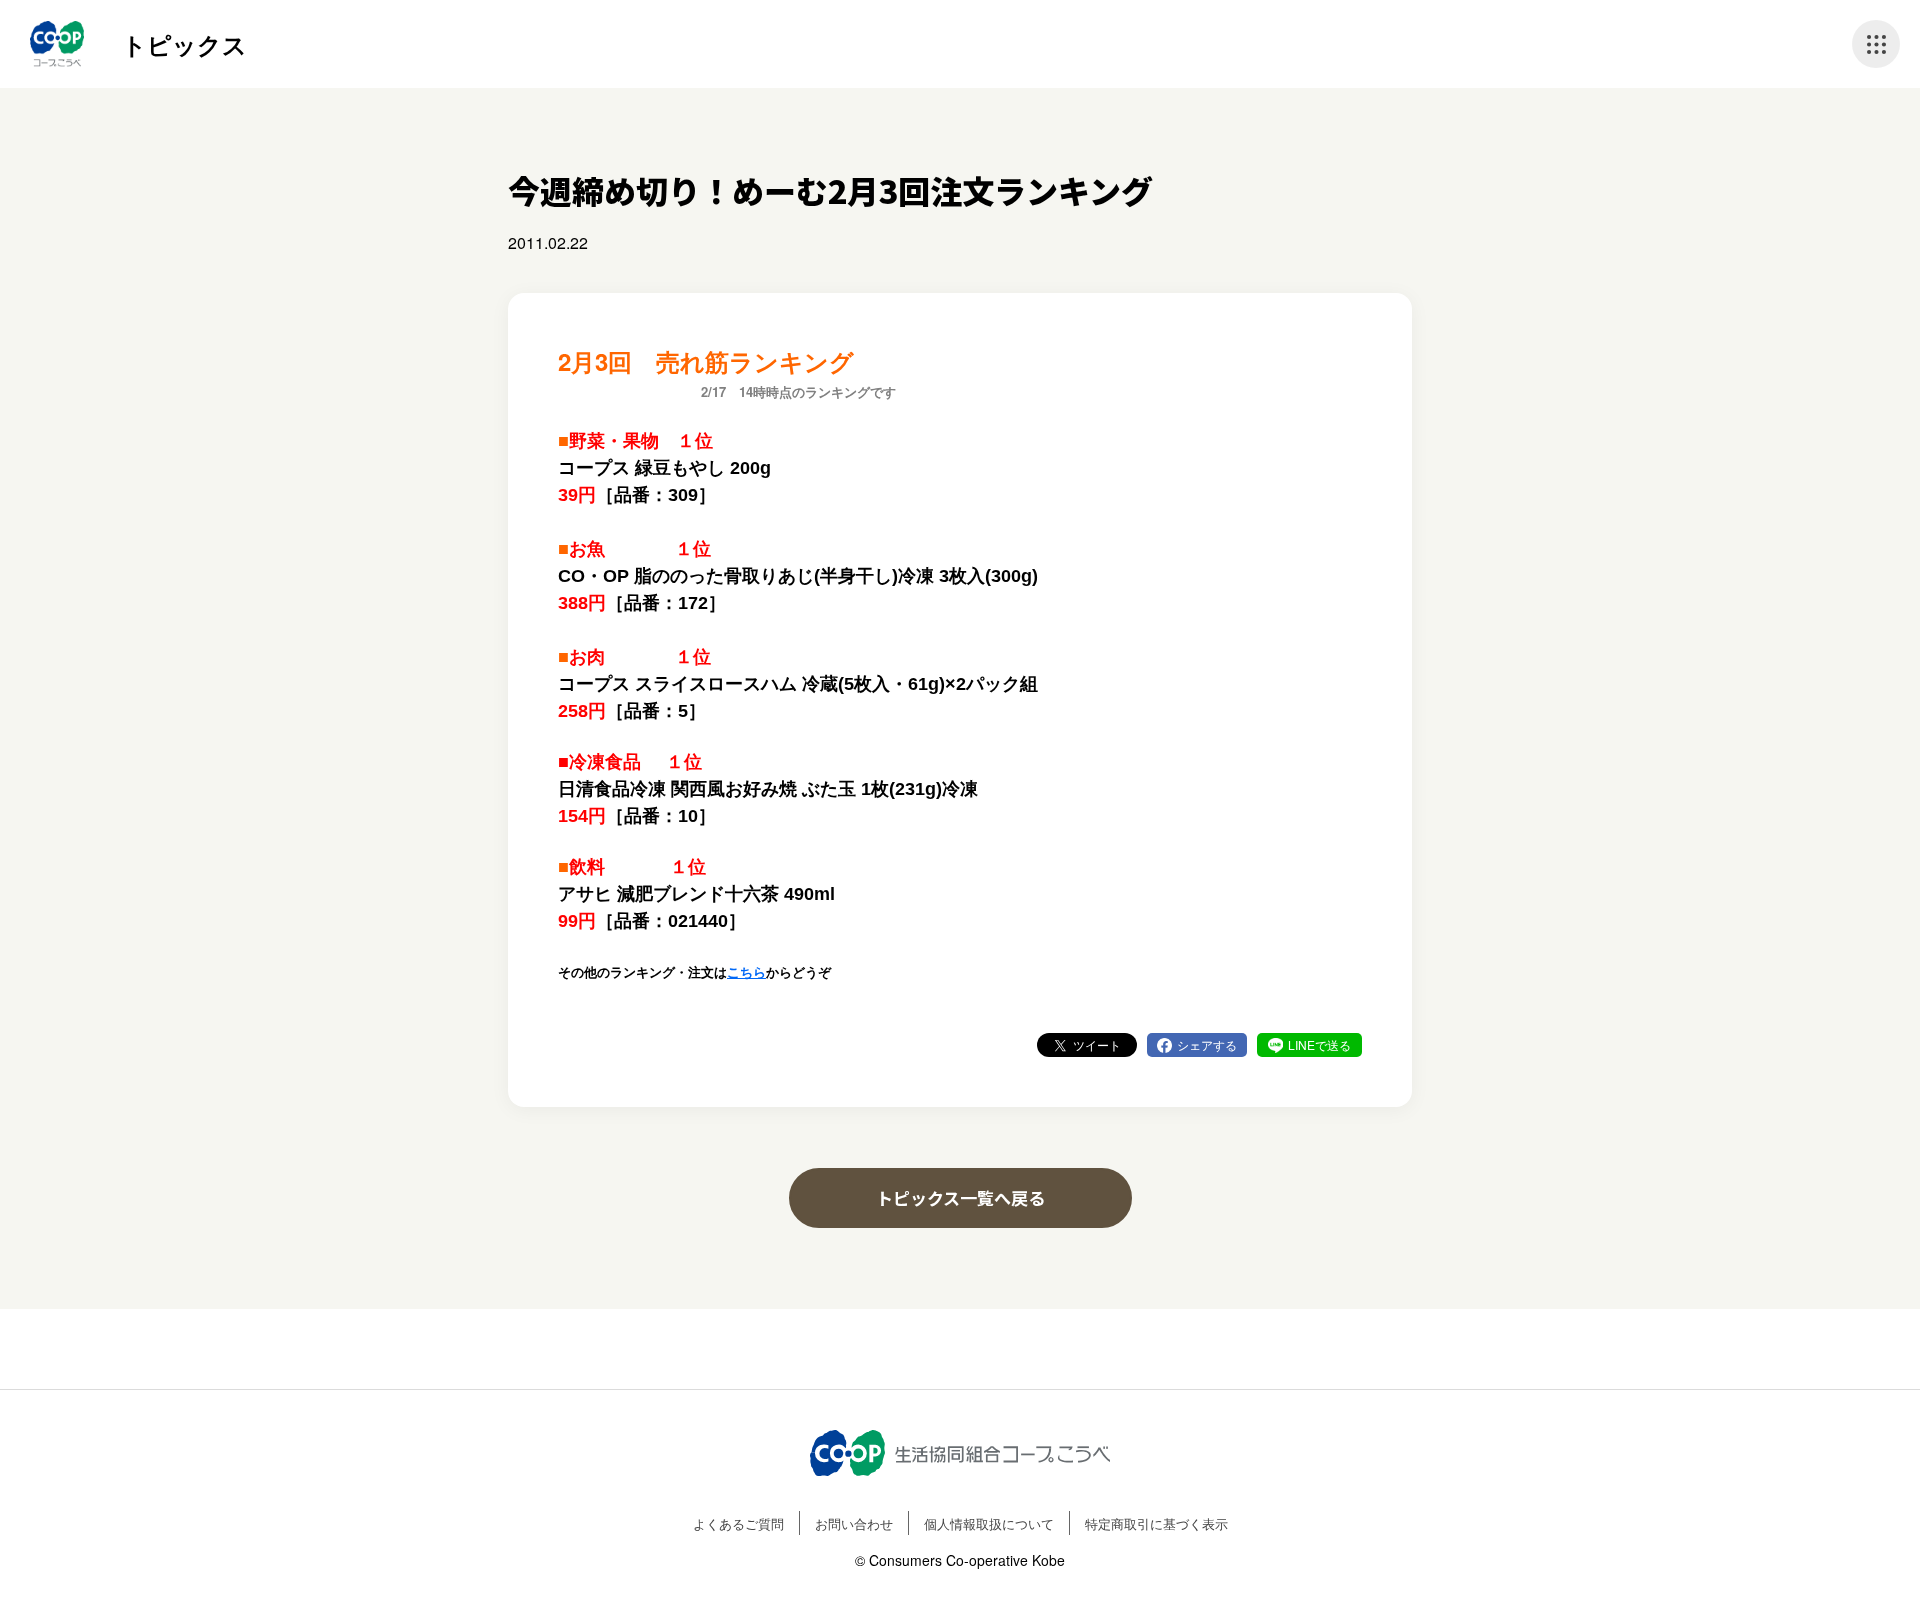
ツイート (1097, 1044)
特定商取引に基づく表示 (1156, 1523)
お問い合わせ (854, 1523)
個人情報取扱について (989, 1523)
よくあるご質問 (738, 1523)
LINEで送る (1319, 1044)
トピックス (184, 44)
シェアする (1207, 1044)
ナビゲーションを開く (1876, 44)
